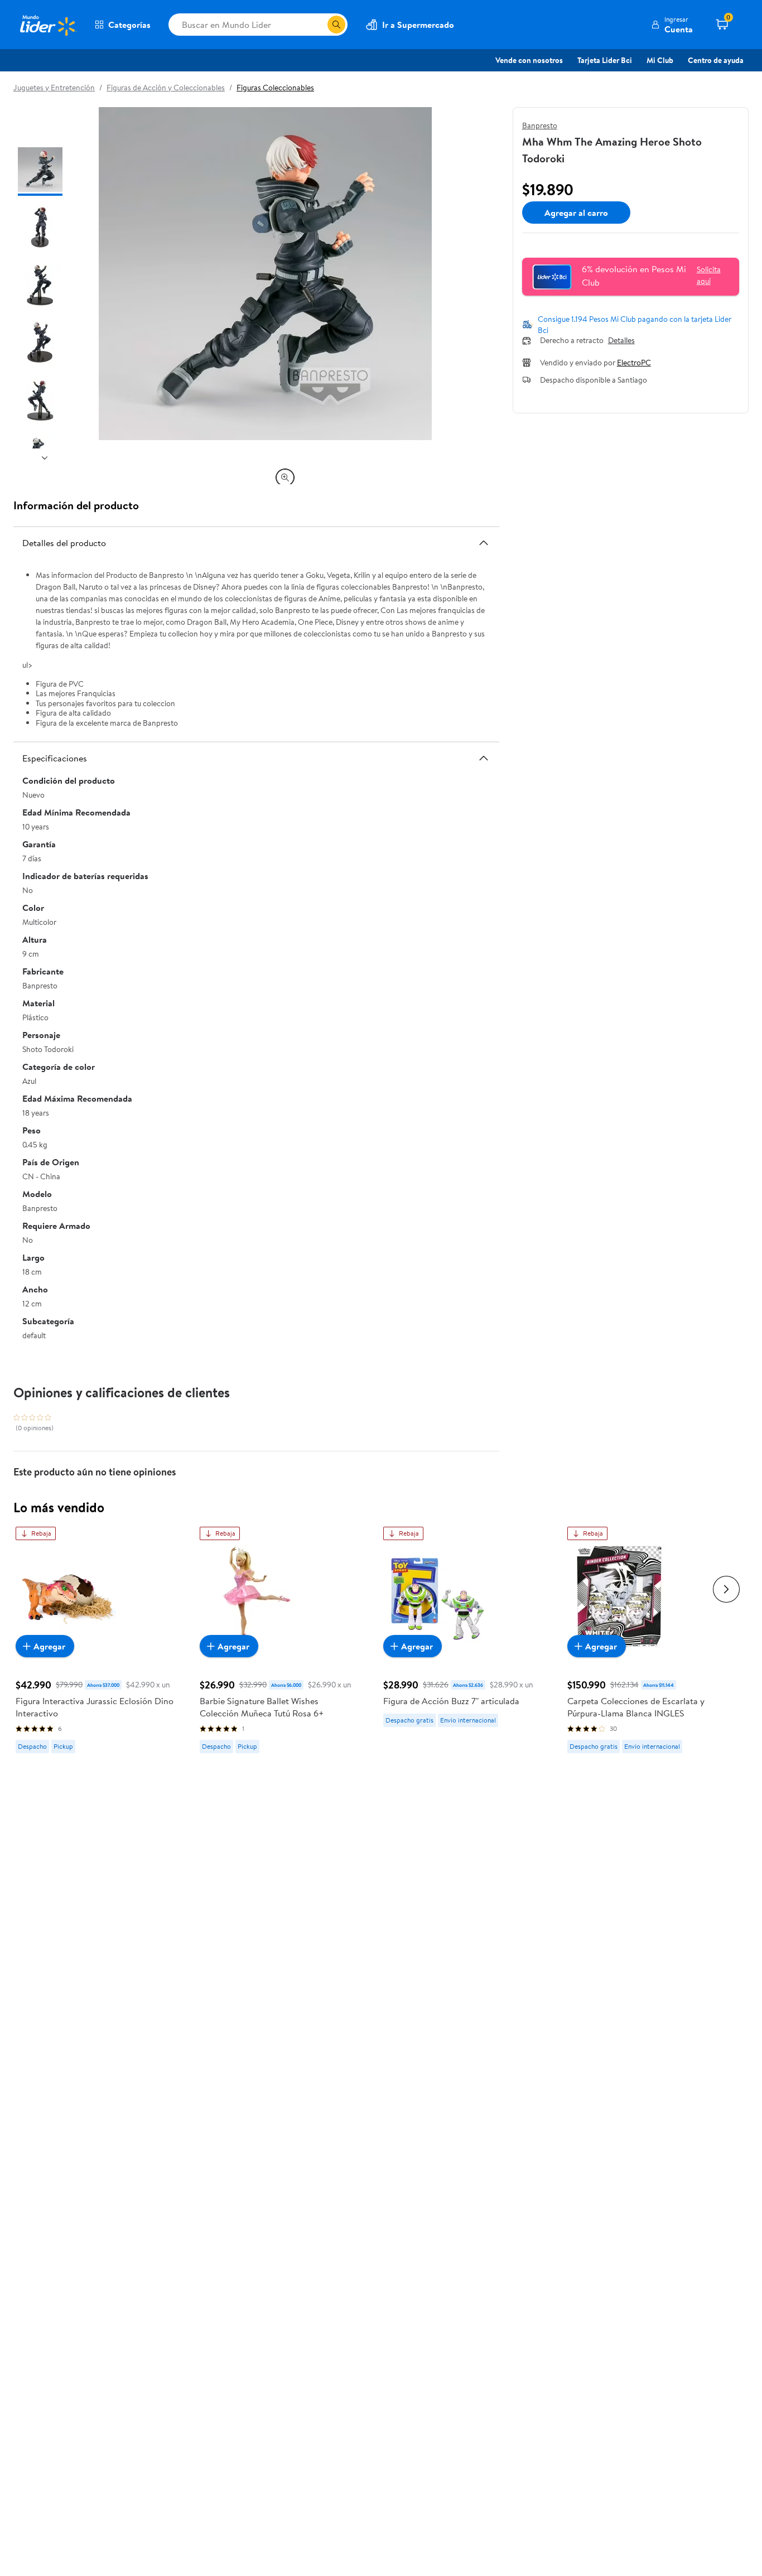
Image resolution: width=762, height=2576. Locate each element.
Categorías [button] (129, 25)
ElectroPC (634, 363)
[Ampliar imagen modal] (285, 477)
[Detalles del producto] (484, 543)
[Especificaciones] (484, 758)
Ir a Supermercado (418, 25)
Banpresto (540, 126)
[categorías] (336, 25)
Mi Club (660, 60)
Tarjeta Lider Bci (605, 60)
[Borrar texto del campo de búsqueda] (319, 25)
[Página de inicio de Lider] (47, 25)
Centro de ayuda (716, 60)
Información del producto (76, 505)
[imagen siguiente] (45, 457)
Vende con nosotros (529, 60)
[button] (672, 25)
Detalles (621, 341)
